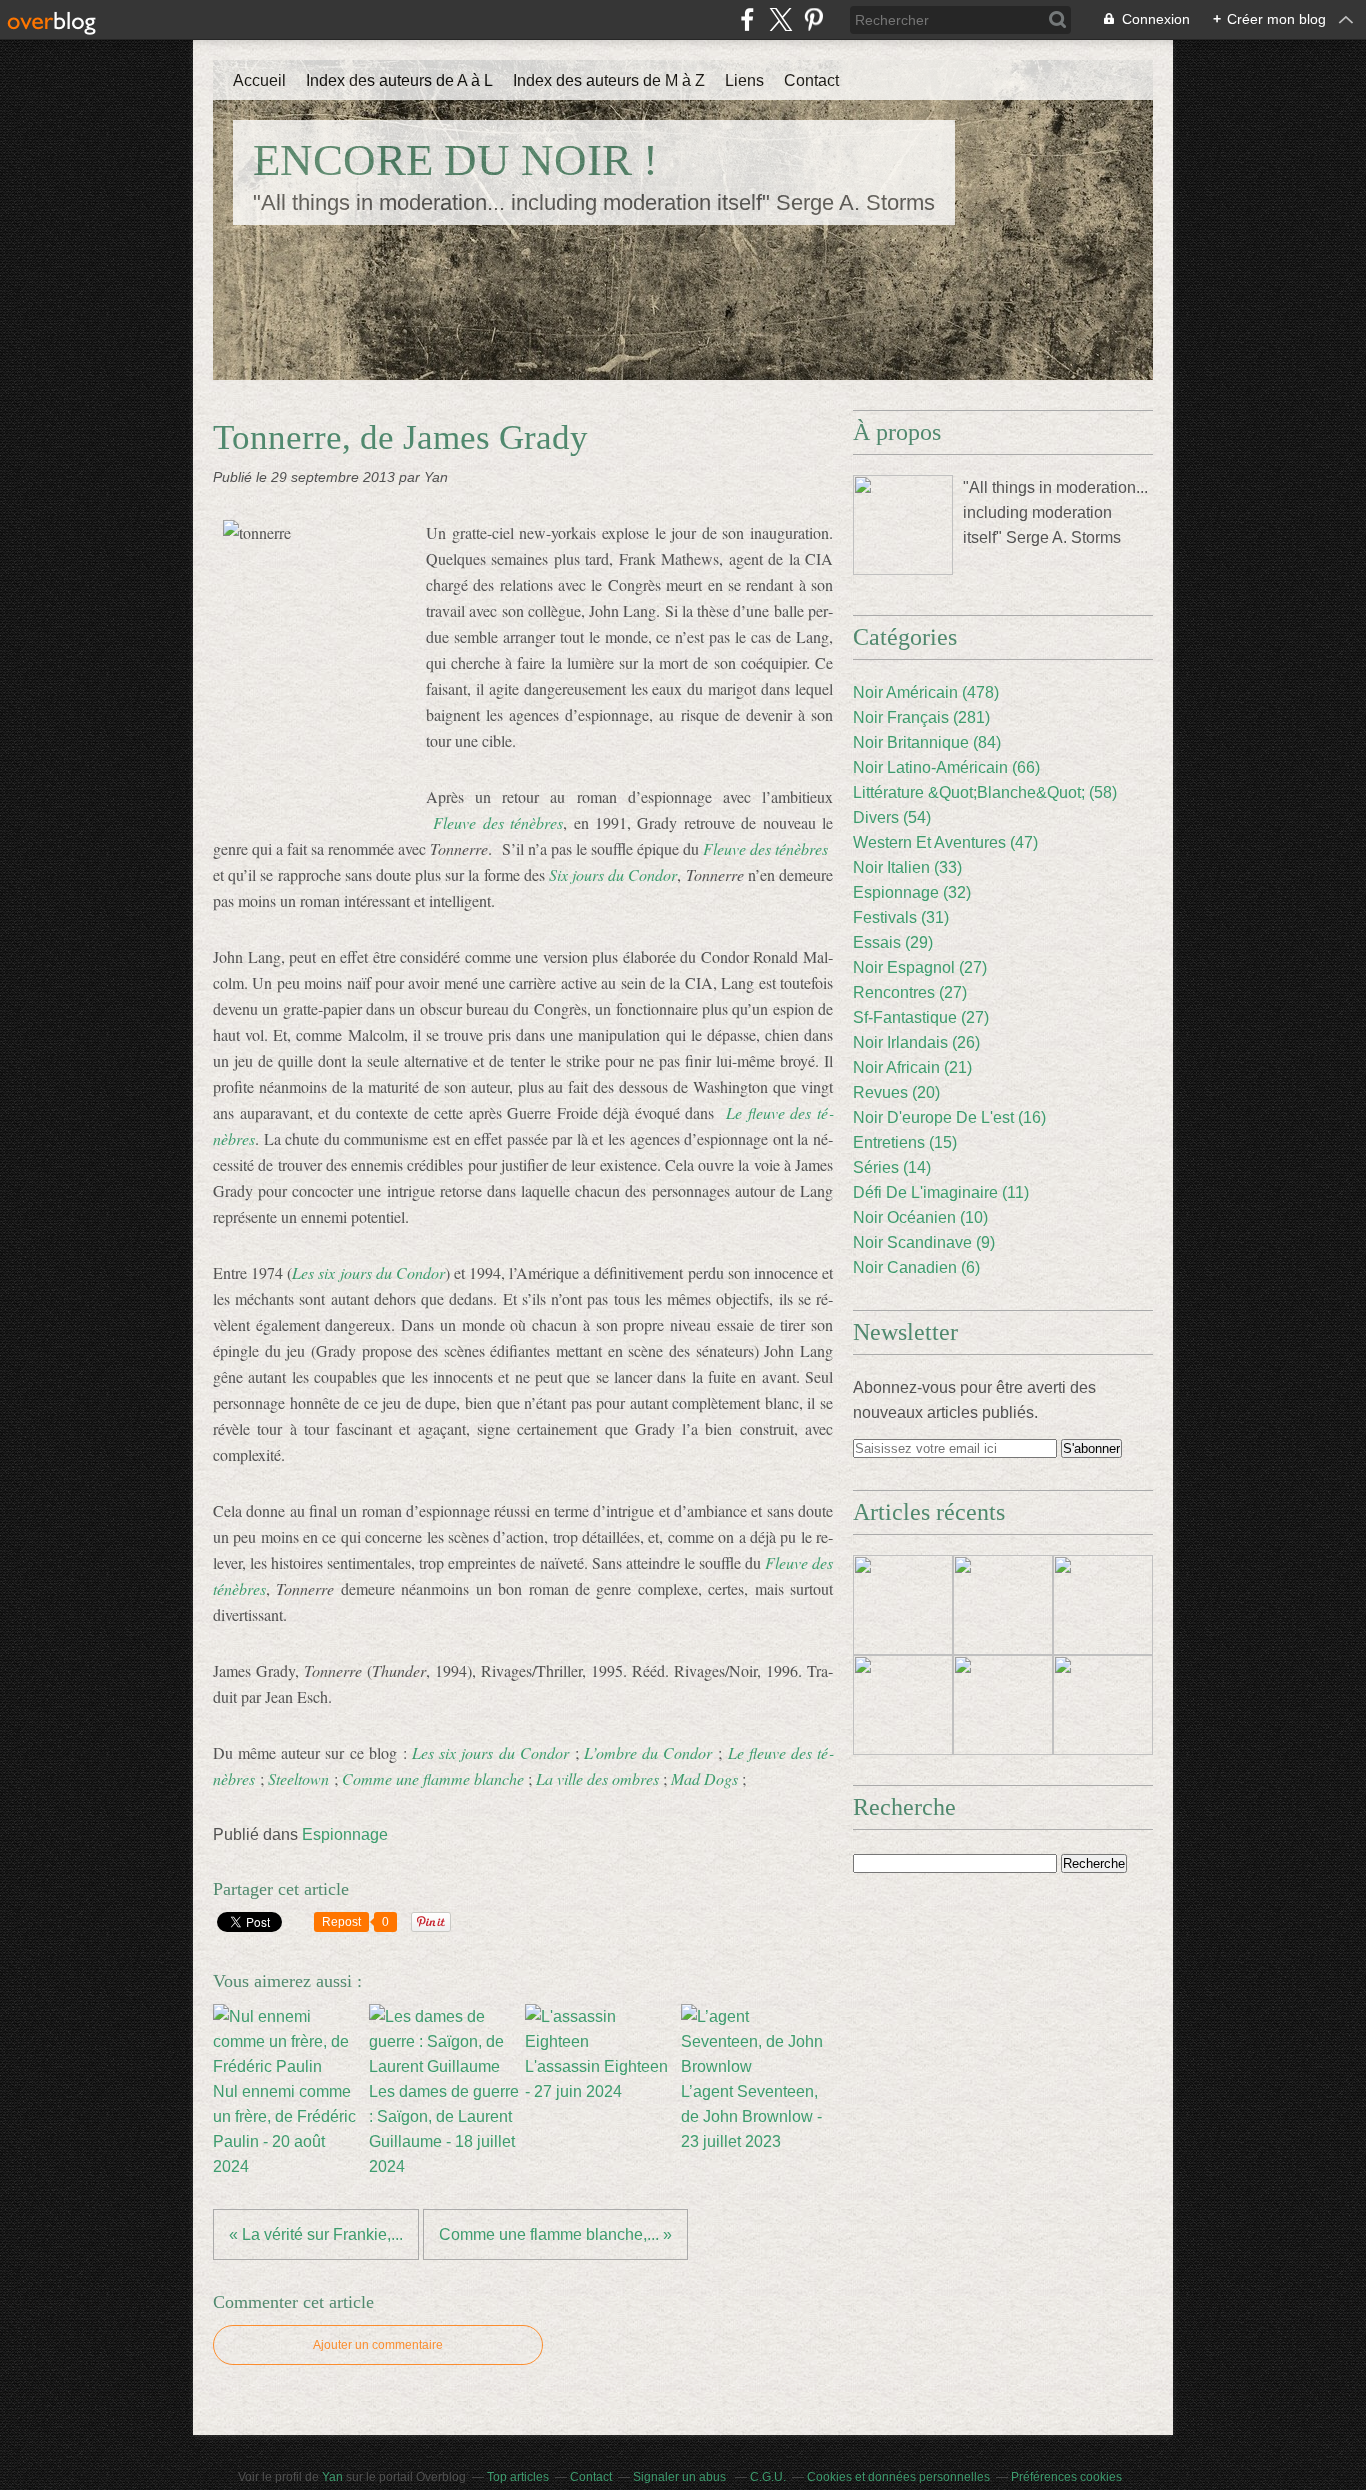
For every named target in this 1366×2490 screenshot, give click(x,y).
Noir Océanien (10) (920, 1217)
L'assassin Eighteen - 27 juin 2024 (596, 2079)
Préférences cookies (1066, 2477)
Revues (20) (896, 1092)
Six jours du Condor (613, 874)
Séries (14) (892, 1167)
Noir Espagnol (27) (920, 967)
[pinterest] (813, 19)
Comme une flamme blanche (433, 1778)
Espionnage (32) (912, 892)
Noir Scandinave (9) (924, 1242)
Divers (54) (892, 817)
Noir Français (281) (921, 717)
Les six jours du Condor (490, 1752)
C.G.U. (768, 2477)
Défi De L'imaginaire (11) (941, 1192)
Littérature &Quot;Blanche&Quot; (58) (985, 792)
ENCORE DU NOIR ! (455, 160)
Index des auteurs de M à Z (609, 80)
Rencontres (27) (910, 992)
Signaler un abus (681, 2477)
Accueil (259, 80)
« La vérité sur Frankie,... (316, 2234)
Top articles (518, 2477)
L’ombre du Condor (648, 1752)
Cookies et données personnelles (898, 2477)
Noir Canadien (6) (916, 1267)
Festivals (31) (901, 917)
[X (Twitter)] (780, 19)
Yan (332, 2477)
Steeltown (298, 1778)
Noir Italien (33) (907, 867)
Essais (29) (893, 942)
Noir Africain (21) (912, 1067)
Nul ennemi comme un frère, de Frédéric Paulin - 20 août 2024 (284, 2129)
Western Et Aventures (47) (945, 842)
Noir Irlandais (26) (916, 1042)
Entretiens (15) (905, 1142)
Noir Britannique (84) (927, 742)
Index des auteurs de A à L (399, 80)
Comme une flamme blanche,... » (555, 2234)
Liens (744, 80)
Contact (811, 80)
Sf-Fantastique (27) (921, 1017)
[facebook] (747, 19)
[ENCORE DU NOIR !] (903, 525)
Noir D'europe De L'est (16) (949, 1117)
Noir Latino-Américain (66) (946, 767)
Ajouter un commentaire (378, 2345)
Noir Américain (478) (926, 692)
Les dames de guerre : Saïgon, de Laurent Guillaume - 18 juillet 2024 (444, 2129)
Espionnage (345, 1834)
